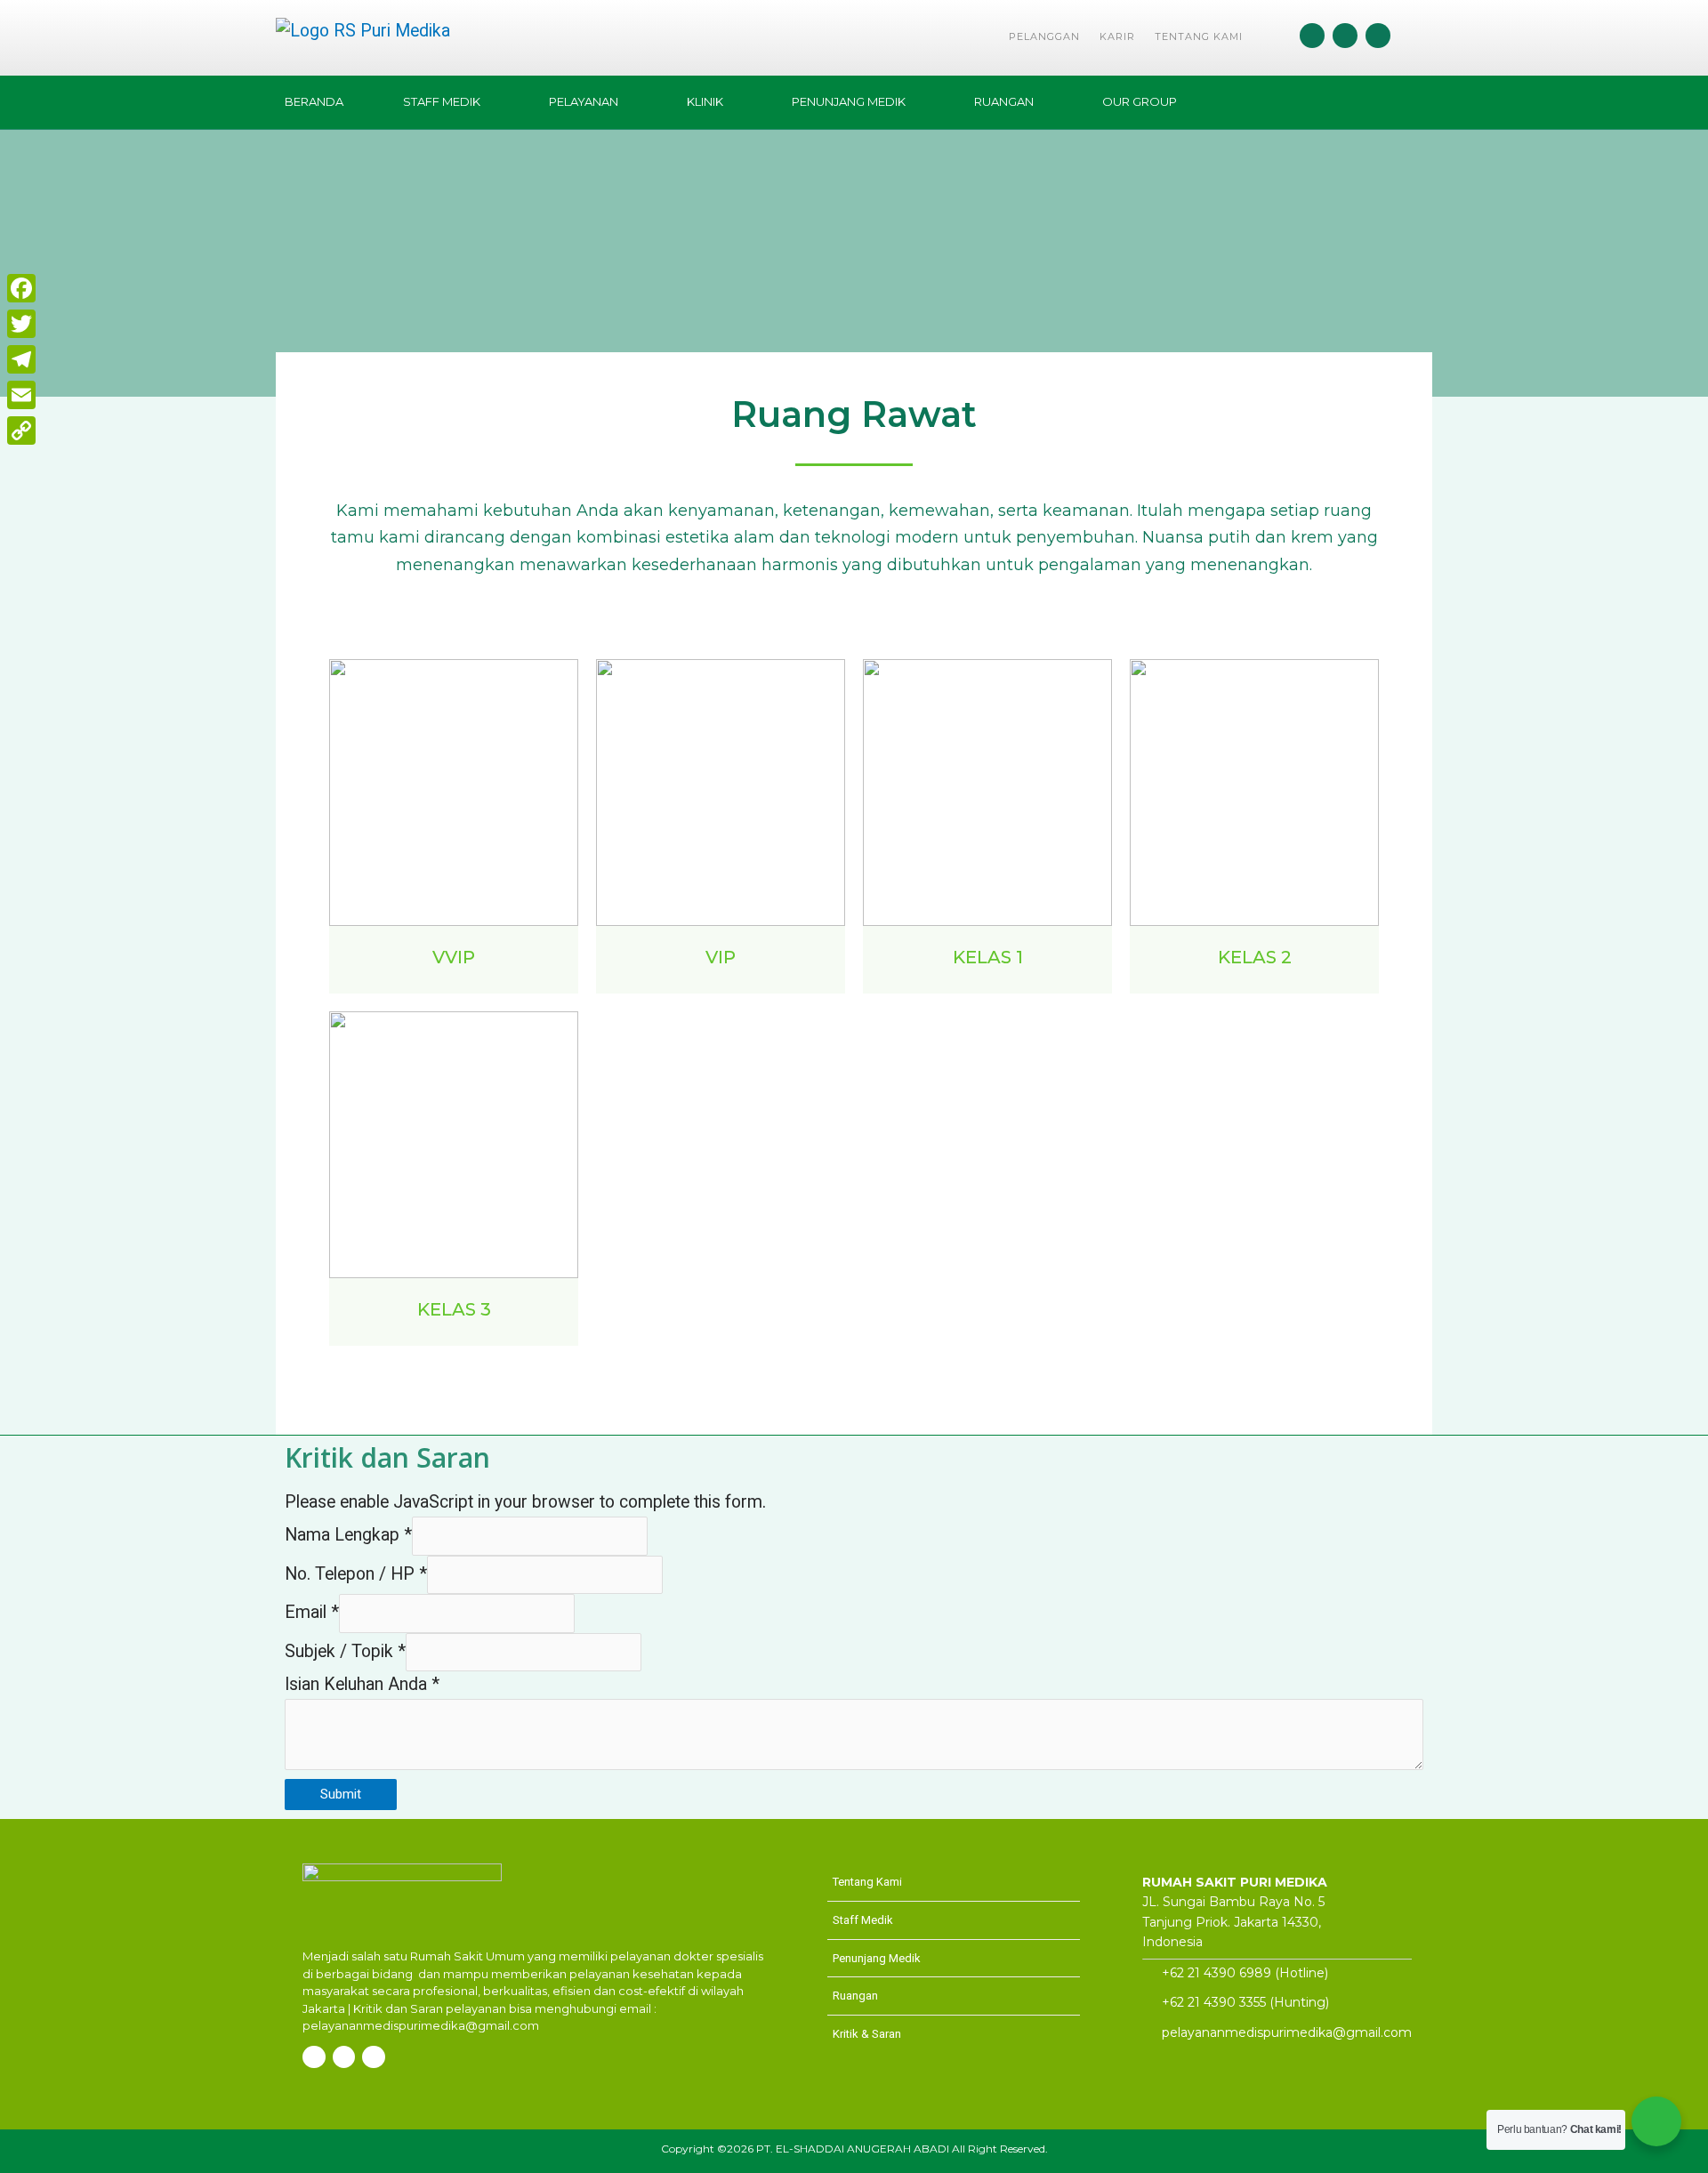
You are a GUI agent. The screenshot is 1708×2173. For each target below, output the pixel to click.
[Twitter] (21, 324)
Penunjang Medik (849, 101)
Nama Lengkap (348, 1535)
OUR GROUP (1140, 101)
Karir (1117, 36)
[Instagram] (1345, 36)
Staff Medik (442, 101)
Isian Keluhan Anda (362, 1684)
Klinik (705, 101)
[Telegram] (21, 359)
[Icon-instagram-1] (314, 2057)
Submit (341, 1794)
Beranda (314, 101)
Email (312, 1612)
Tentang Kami (1199, 36)
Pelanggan (1044, 36)
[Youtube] (1378, 36)
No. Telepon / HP (356, 1574)
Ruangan (1004, 101)
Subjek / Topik (345, 1651)
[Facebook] (1312, 36)
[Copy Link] (21, 431)
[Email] (21, 395)
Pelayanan (584, 101)
